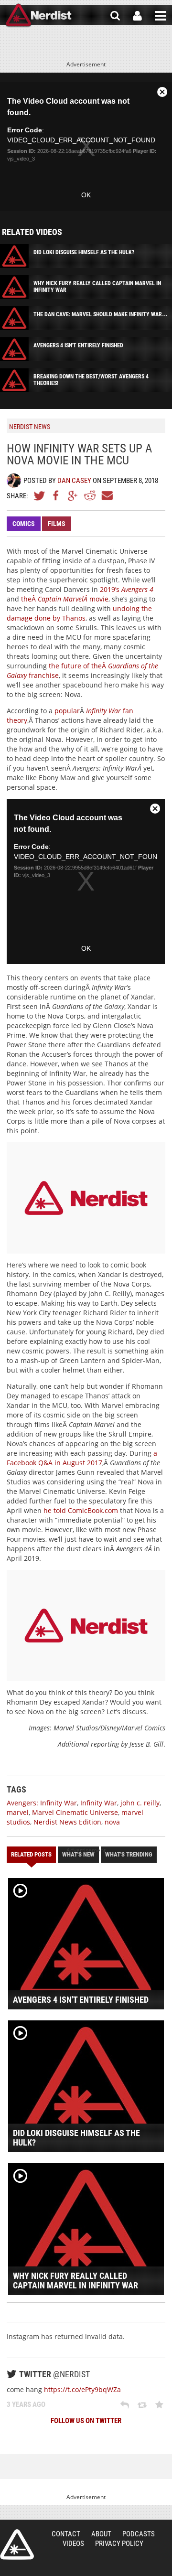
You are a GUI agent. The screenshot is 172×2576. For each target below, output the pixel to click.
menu (161, 16)
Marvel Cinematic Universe (75, 1812)
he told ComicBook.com (81, 1510)
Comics (24, 524)
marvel (18, 1812)
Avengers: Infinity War (42, 1803)
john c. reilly (140, 1803)
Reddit (90, 495)
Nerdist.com (17, 2544)
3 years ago (26, 2404)
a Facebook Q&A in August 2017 (82, 1458)
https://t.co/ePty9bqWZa (82, 2389)
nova (112, 1822)
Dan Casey (74, 481)
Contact (66, 2534)
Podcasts (139, 2534)
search (115, 16)
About (101, 2534)
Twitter (40, 495)
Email (107, 495)
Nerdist (38, 16)
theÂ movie (65, 599)
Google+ (73, 495)
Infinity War (99, 1803)
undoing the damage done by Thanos (79, 613)
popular (67, 711)
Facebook (56, 495)
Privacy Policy (119, 2544)
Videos (73, 2544)
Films (57, 524)
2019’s (127, 589)
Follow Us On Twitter (86, 2421)
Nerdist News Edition (67, 1822)
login (137, 16)
